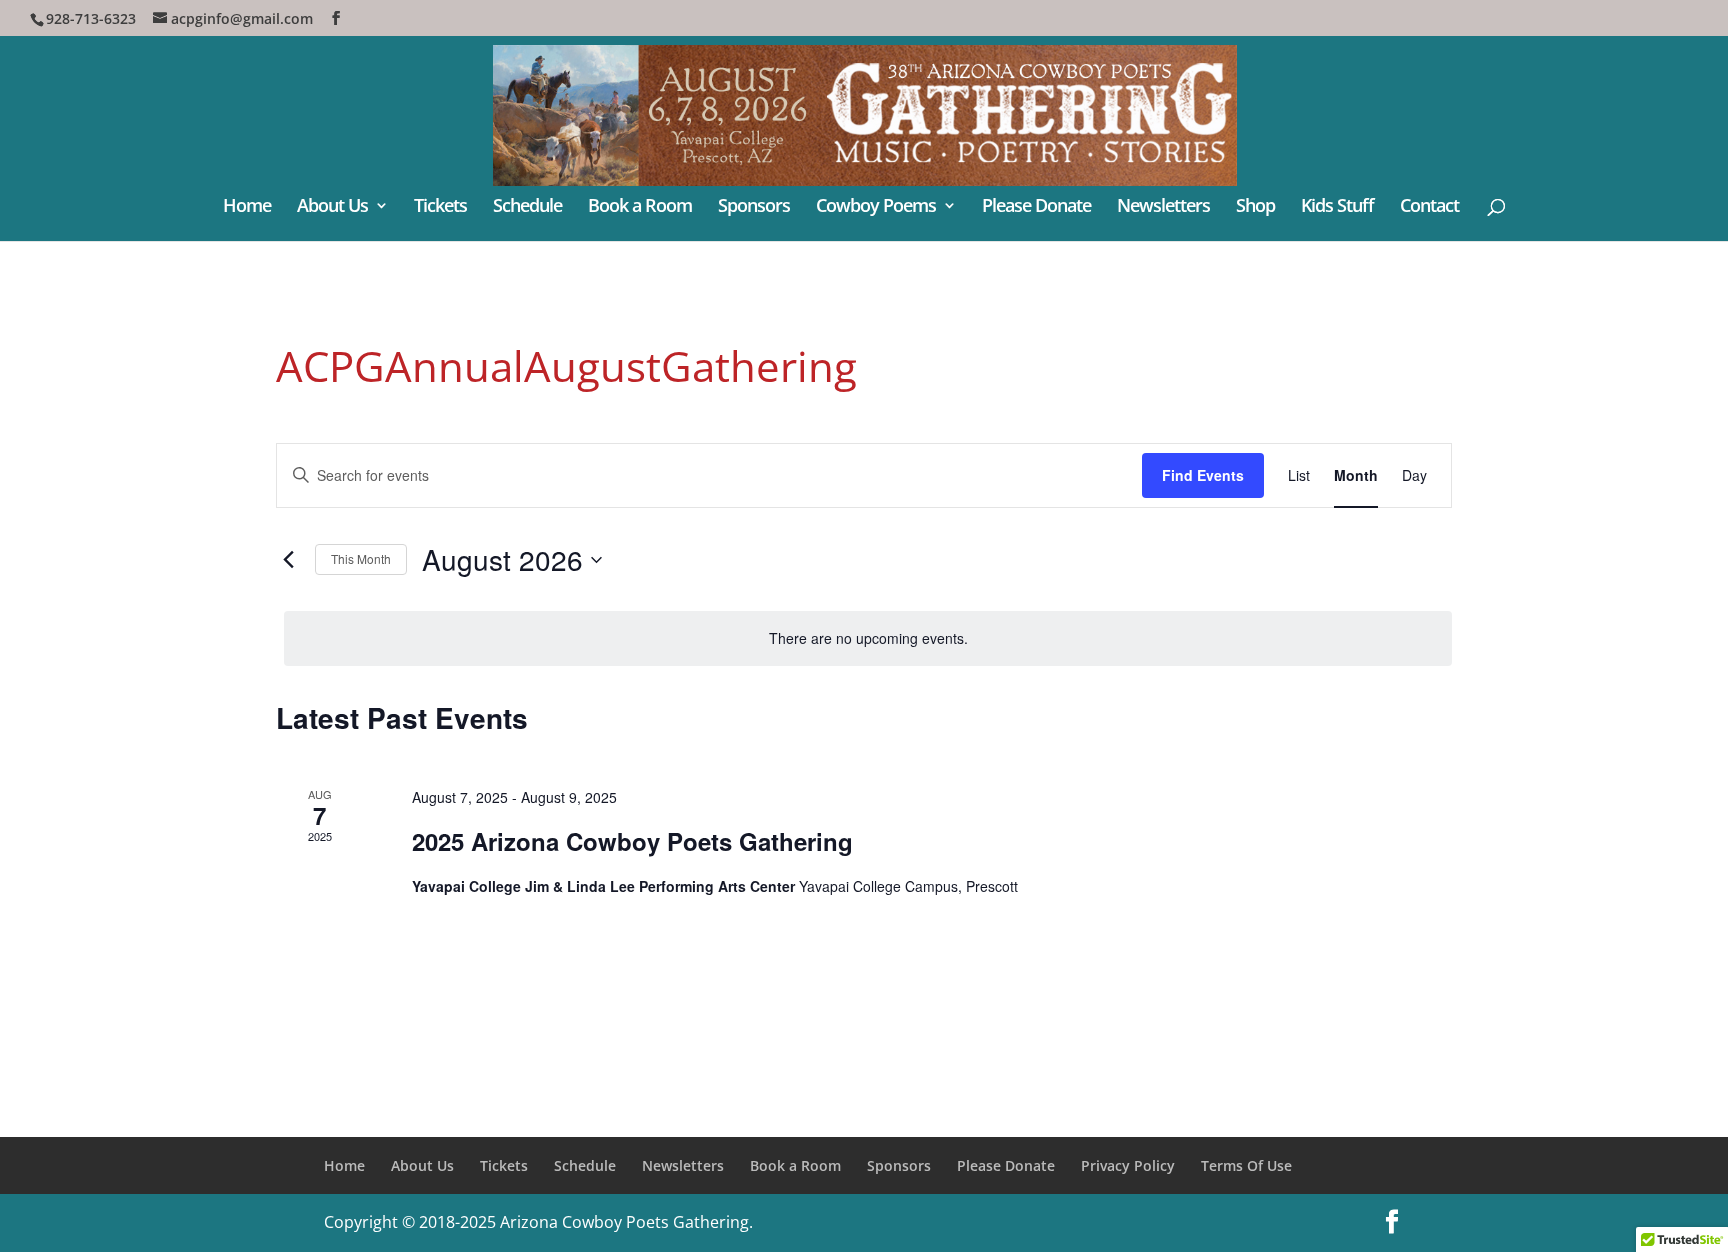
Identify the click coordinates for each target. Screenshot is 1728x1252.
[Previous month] (288, 560)
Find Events (1203, 475)
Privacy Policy (1128, 1165)
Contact (1429, 207)
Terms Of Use (1246, 1165)
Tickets (440, 207)
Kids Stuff (1337, 207)
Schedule (527, 207)
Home (247, 207)
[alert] (868, 638)
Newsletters (1163, 207)
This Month (361, 558)
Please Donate (1036, 207)
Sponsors (754, 207)
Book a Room (640, 207)
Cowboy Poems (876, 207)
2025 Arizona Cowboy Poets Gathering (632, 841)
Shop (1255, 207)
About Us (332, 207)
